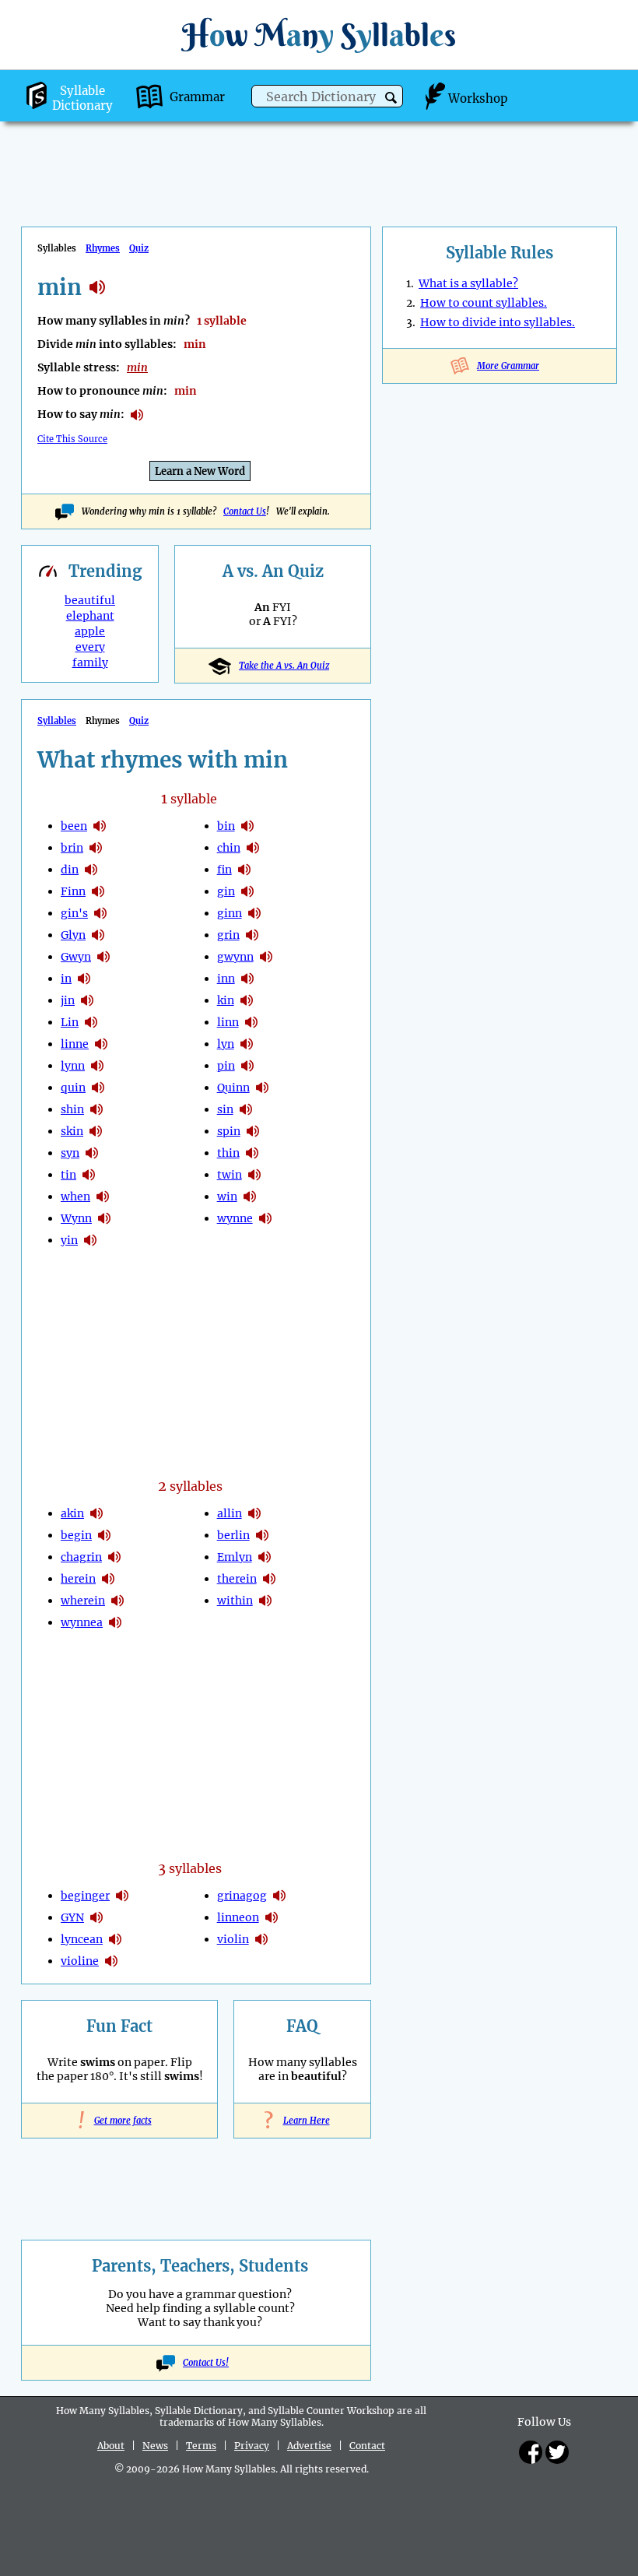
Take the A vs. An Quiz (284, 666)
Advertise (309, 2446)
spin (229, 1131)
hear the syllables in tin (89, 1175)
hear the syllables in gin (247, 891)
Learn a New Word (200, 471)
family (90, 662)
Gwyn (76, 957)
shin (72, 1109)
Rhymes (103, 248)
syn (70, 1153)
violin (233, 1939)
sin (225, 1109)
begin (76, 1535)
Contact (367, 2446)
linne (75, 1044)
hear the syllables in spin (253, 1131)
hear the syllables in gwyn (103, 957)
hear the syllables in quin (98, 1088)
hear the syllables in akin (96, 1513)
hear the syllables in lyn (247, 1044)
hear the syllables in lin (91, 1022)
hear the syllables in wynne (265, 1218)
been (74, 826)
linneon (238, 1917)
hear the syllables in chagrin (114, 1557)
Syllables (57, 721)
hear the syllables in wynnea (115, 1622)
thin (228, 1153)
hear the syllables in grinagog (279, 1896)
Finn (73, 891)
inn (226, 979)
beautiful (90, 600)
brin (72, 848)
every (90, 647)
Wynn (76, 1218)
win (227, 1197)
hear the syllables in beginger (122, 1896)
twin (230, 1175)
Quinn (233, 1088)
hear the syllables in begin (104, 1535)
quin (73, 1088)
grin (228, 935)
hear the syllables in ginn (254, 913)
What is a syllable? (468, 283)
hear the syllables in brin (96, 848)
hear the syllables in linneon (272, 1917)
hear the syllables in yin (90, 1240)
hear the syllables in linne (101, 1044)
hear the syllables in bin (247, 826)
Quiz (139, 248)
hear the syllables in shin (96, 1109)
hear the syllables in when (103, 1197)
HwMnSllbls (319, 35)
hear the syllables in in (84, 979)
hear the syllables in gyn (96, 1917)
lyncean (82, 1939)
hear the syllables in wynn (104, 1218)
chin (229, 848)
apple (90, 631)
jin (68, 1000)
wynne (235, 1218)
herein (78, 1579)
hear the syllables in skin (96, 1131)
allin (230, 1513)
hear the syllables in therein (269, 1579)
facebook (531, 2452)
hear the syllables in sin (246, 1109)
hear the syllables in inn (247, 979)
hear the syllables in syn (92, 1153)
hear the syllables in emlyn (265, 1557)
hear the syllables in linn (251, 1022)
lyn (226, 1044)
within (235, 1601)
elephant (90, 616)
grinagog (242, 1896)
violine (80, 1961)
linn (228, 1022)
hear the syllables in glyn (98, 935)
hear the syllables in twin (254, 1175)
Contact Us (245, 511)
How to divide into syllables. (498, 322)
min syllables (97, 287)
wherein (83, 1601)
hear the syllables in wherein (117, 1601)
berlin (233, 1535)
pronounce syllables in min (137, 415)
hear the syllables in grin (252, 935)
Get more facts (120, 2121)
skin (72, 1131)
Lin (70, 1022)
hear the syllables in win (250, 1197)
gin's (74, 913)
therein (237, 1579)
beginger (85, 1896)
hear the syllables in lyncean (115, 1939)
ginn (230, 913)
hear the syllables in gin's (100, 913)
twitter (557, 2452)
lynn (73, 1066)
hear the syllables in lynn (97, 1066)
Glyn (73, 935)
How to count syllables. (484, 303)
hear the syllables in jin (87, 1000)
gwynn (235, 957)
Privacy (252, 2446)
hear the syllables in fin (244, 870)
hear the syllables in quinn (262, 1088)
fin (224, 870)
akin (72, 1513)
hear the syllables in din (91, 870)
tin (68, 1175)
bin (226, 826)
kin (226, 1000)
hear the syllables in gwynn (266, 957)
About (111, 2446)
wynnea (82, 1622)
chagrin (81, 1557)
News (155, 2446)
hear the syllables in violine (111, 1961)
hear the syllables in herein (108, 1579)
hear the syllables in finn (98, 891)
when (75, 1197)
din (70, 870)
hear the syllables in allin (254, 1513)
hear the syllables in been (100, 826)
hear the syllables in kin (247, 1000)
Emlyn (235, 1557)
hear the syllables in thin (252, 1153)
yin (69, 1240)
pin (226, 1066)
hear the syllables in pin (247, 1066)
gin (226, 891)
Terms (201, 2446)
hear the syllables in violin (261, 1939)
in (66, 979)
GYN (72, 1917)
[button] (391, 98)
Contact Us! (206, 2363)
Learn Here (303, 2121)
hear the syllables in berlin (262, 1535)
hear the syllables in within (265, 1601)
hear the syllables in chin (253, 848)
